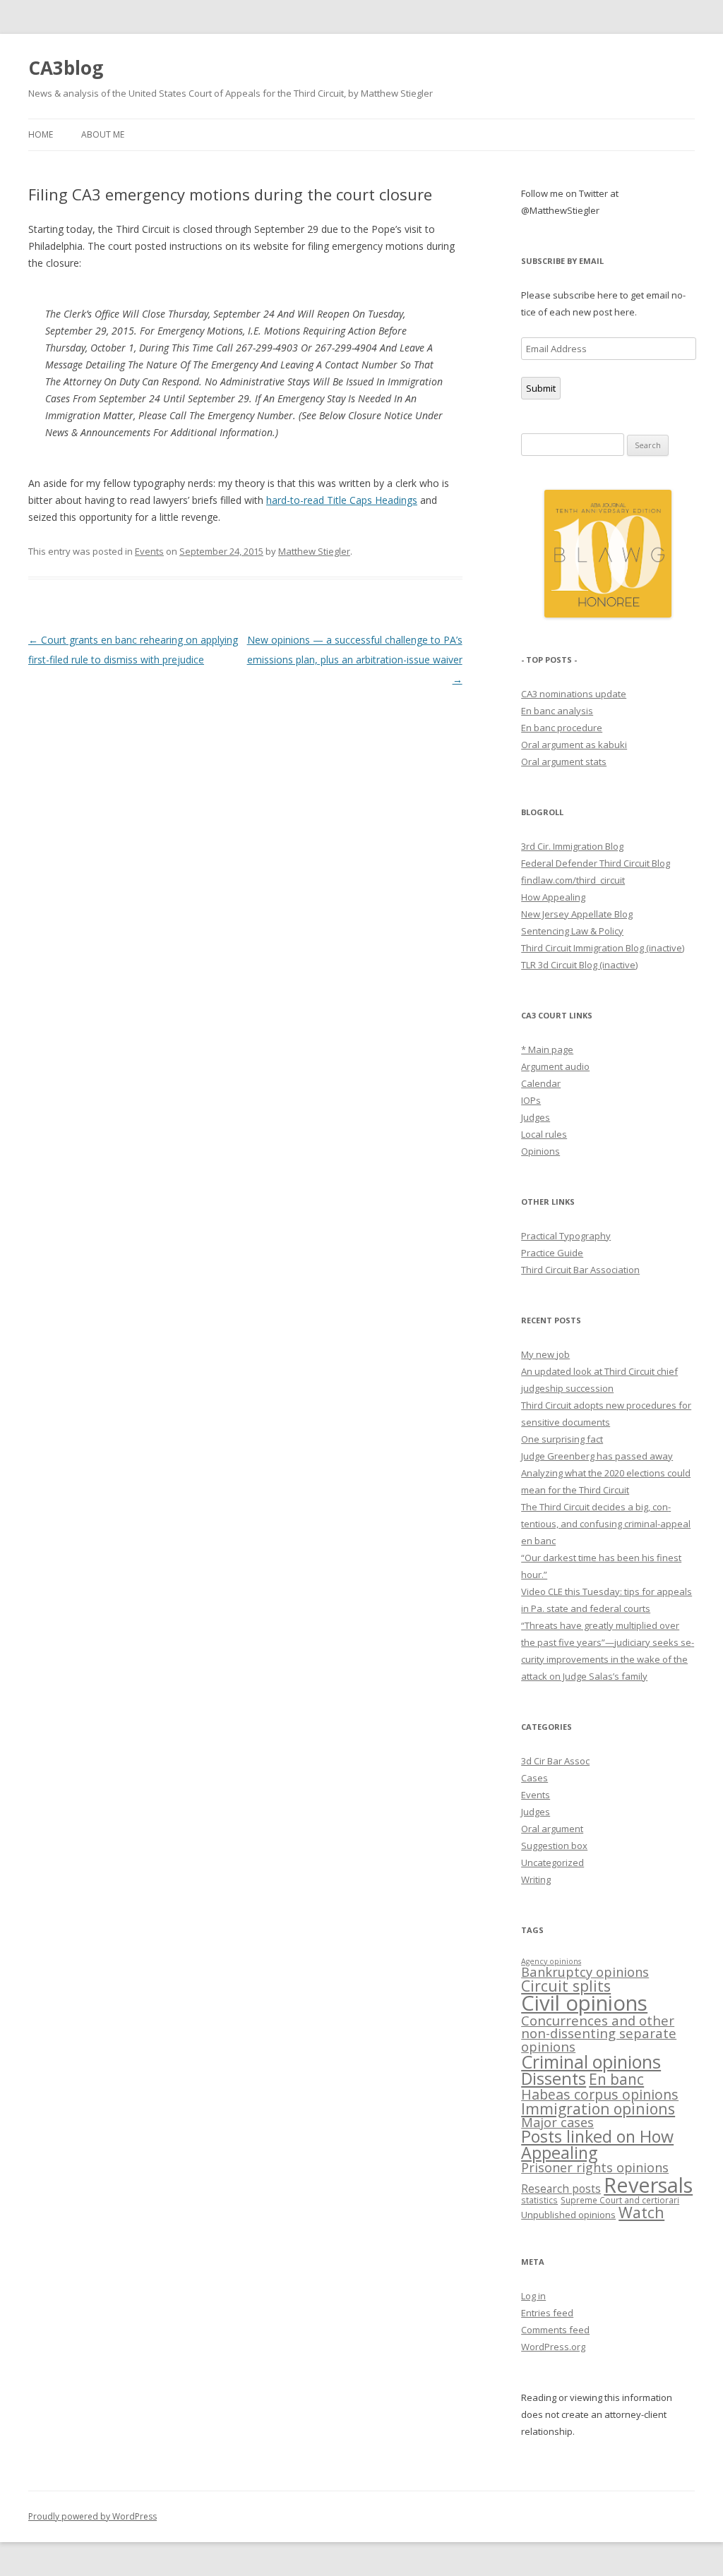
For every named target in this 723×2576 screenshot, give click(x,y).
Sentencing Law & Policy (572, 931)
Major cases (557, 2122)
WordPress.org (553, 2347)
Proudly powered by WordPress (92, 2516)
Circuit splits (566, 1986)
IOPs (531, 1100)
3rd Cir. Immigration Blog (572, 846)
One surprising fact (562, 1439)
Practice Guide (552, 1253)
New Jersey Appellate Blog (577, 914)
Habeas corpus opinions (600, 2094)
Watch (641, 2212)
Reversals (648, 2185)
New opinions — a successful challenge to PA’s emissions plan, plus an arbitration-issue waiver (355, 660)
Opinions (540, 1151)
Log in (533, 2296)
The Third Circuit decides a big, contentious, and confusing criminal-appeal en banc (606, 1524)
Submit (541, 388)
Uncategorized (552, 1862)
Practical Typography (566, 1236)
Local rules (544, 1134)
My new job (545, 1354)
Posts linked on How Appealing (597, 2144)
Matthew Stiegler (314, 551)
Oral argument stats (564, 762)
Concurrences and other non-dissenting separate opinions (599, 2033)
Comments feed (555, 2330)
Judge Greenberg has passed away (597, 1456)
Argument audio (555, 1066)
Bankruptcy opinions (585, 1972)
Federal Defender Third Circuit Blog (596, 863)
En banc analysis (557, 711)
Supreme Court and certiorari (620, 2200)
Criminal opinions (591, 2062)
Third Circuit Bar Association (580, 1270)
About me (103, 134)
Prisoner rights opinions (595, 2167)
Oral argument (552, 1829)
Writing (536, 1879)
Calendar (541, 1083)
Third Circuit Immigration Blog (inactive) (603, 948)
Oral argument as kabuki (574, 745)
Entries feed (547, 2313)
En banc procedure (562, 728)
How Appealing (553, 897)
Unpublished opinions (568, 2215)
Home (41, 134)
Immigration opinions (598, 2108)
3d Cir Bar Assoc (555, 1761)
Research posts (561, 2189)
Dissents (554, 2078)
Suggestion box (554, 1846)
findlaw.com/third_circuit (573, 880)
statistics (539, 2200)
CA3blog (66, 68)
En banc (616, 2079)
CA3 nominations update (574, 694)
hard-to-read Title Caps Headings (342, 500)
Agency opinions (551, 1961)
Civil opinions (584, 2003)
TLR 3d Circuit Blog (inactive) (579, 965)
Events (149, 551)
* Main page (547, 1049)
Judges (536, 1117)
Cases (534, 1778)
